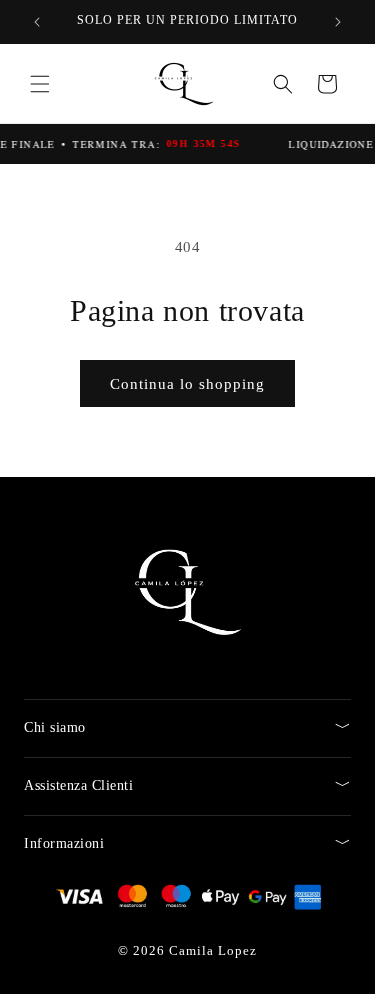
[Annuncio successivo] (338, 22)
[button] (40, 84)
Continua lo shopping (187, 384)
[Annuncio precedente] (37, 22)
